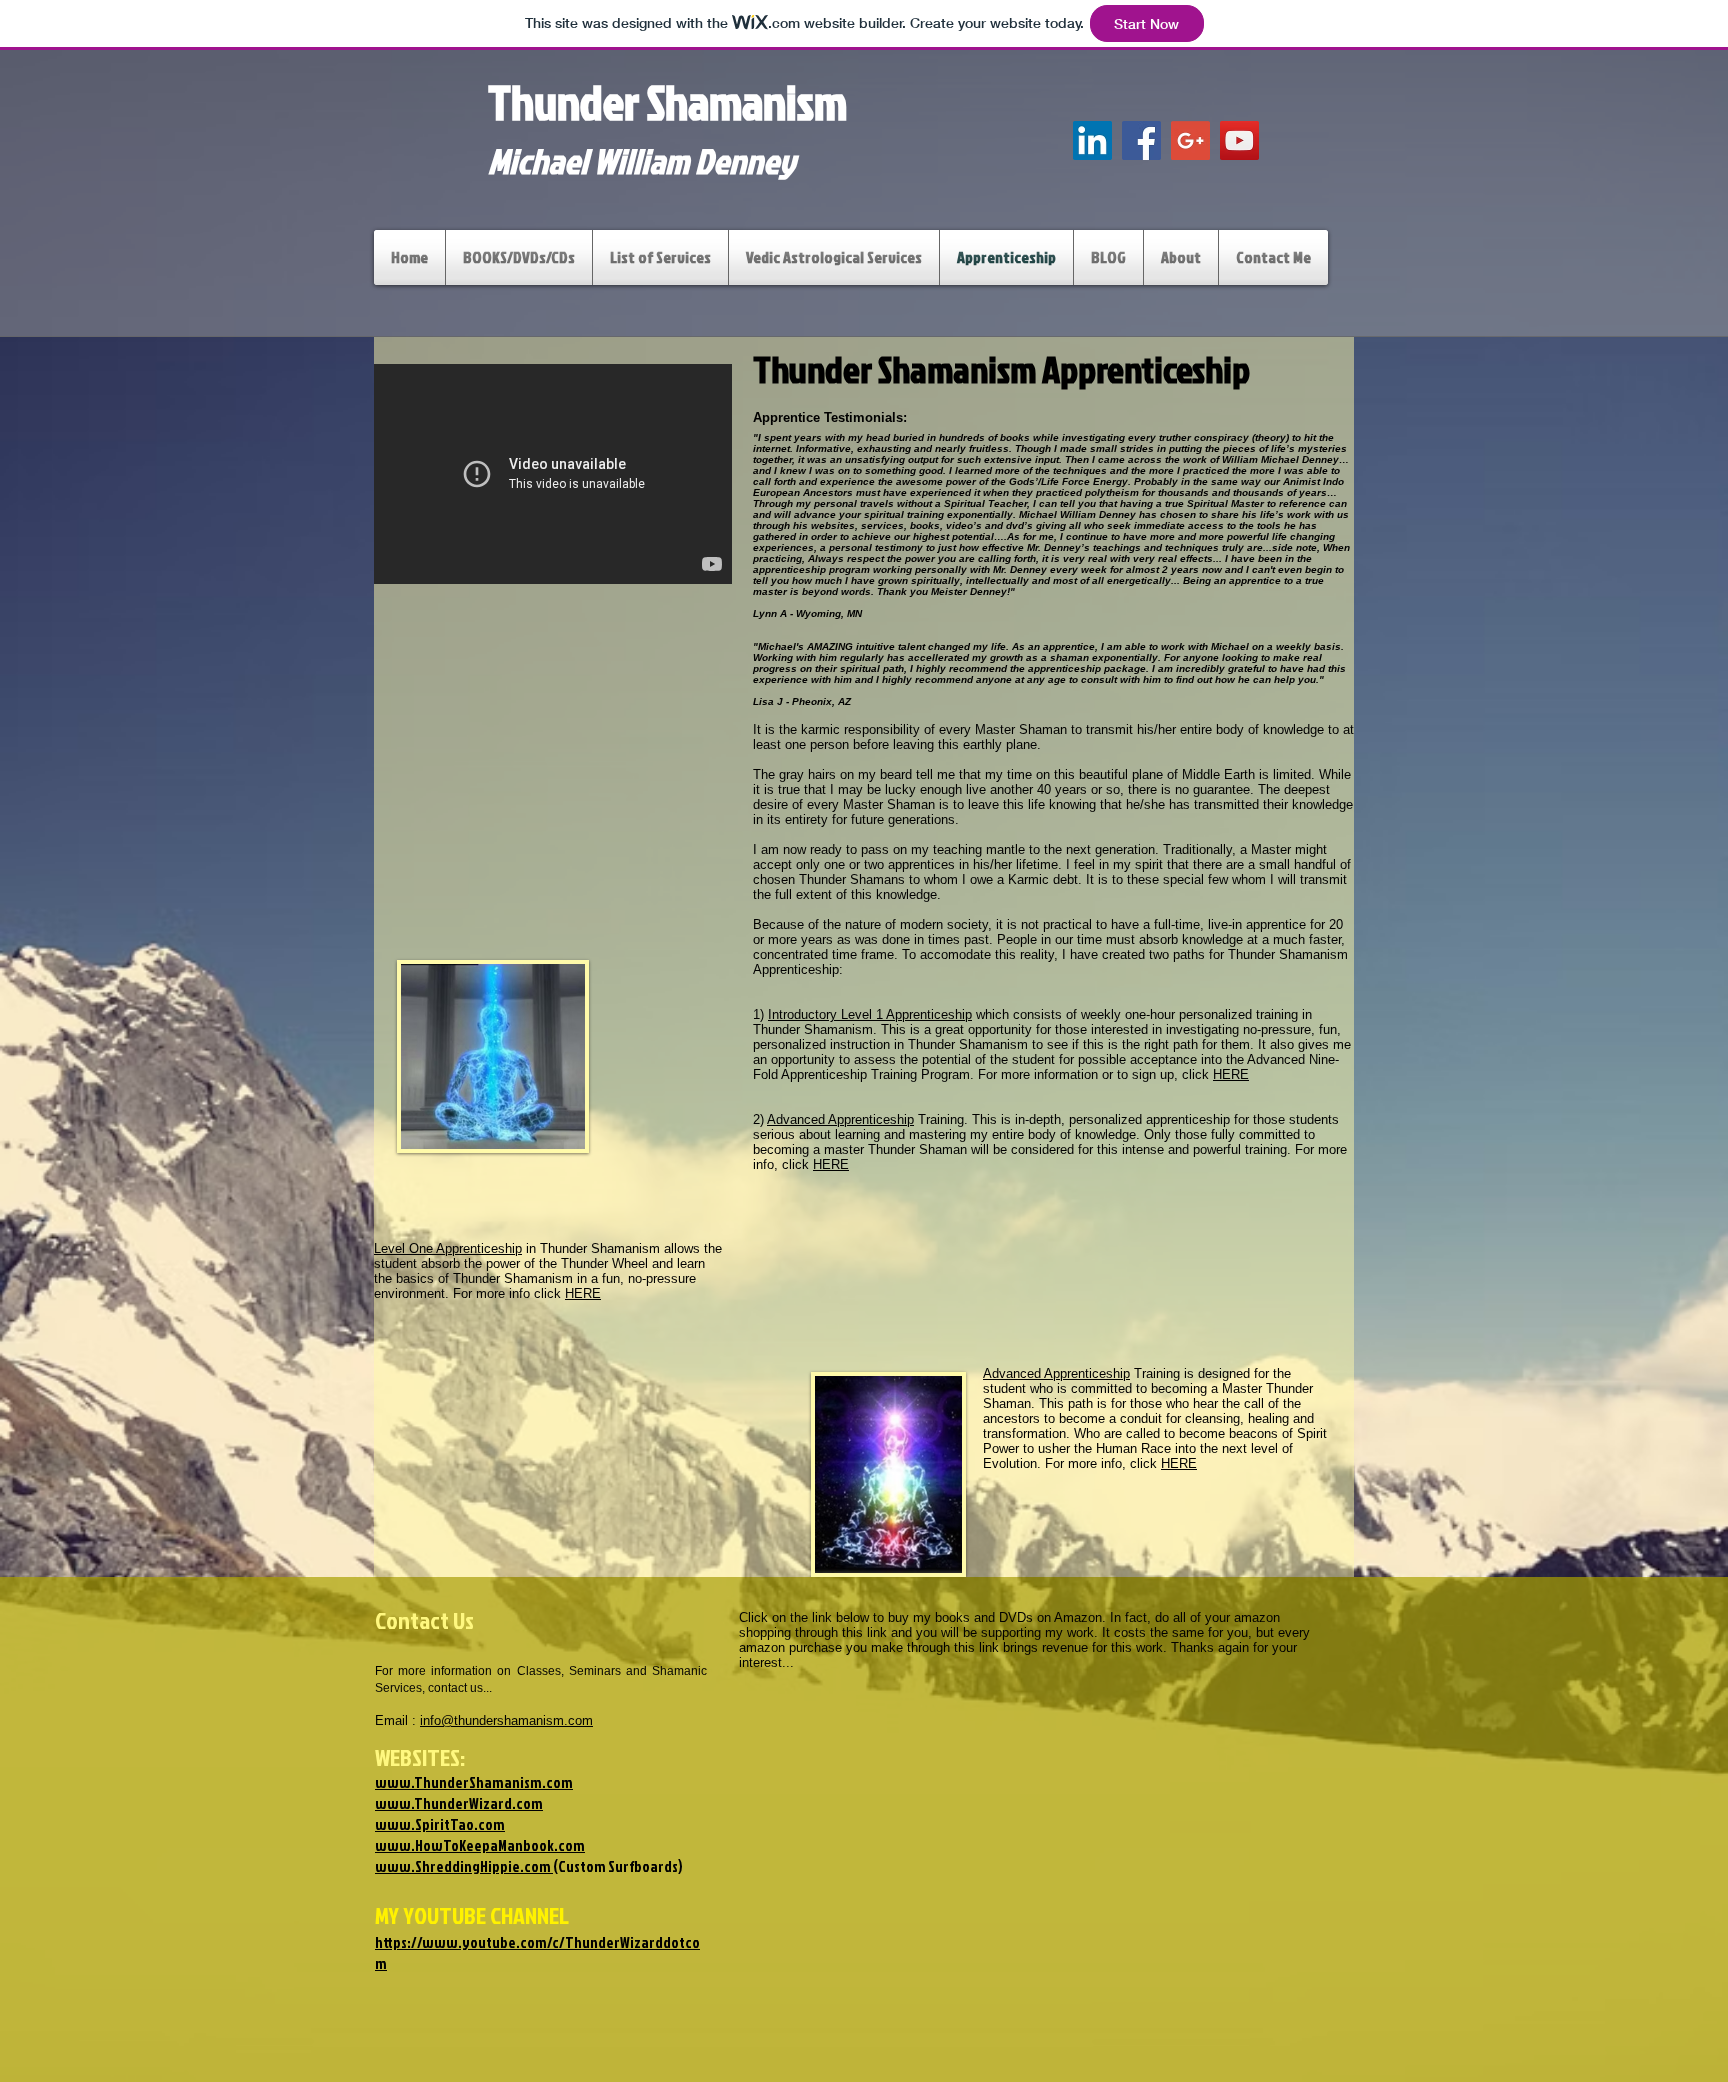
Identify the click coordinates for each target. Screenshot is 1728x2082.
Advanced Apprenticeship (840, 1119)
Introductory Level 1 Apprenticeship (870, 1014)
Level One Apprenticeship (448, 1248)
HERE (583, 1293)
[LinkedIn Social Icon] (1092, 140)
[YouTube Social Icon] (1239, 140)
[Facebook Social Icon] (1141, 140)
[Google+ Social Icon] (1190, 140)
